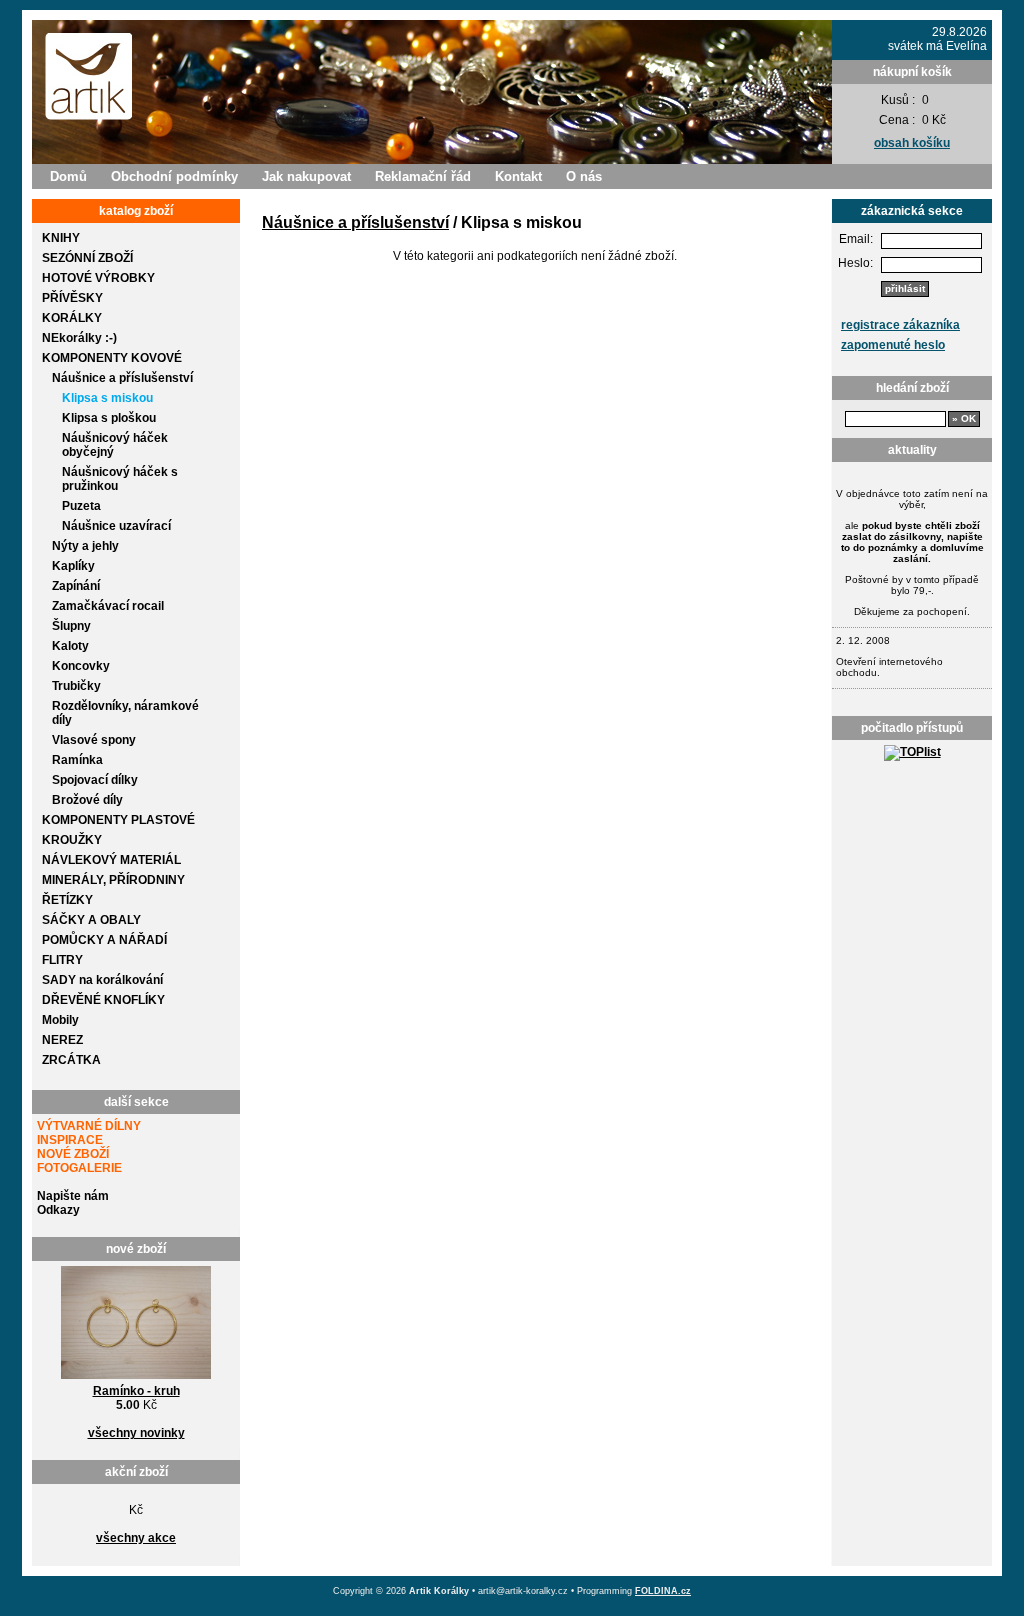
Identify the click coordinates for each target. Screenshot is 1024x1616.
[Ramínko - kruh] (136, 1380)
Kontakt (518, 176)
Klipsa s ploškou (109, 418)
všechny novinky (136, 1433)
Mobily (60, 1020)
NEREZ (62, 1040)
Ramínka (77, 760)
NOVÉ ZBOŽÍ (73, 1154)
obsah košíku (912, 143)
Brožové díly (87, 800)
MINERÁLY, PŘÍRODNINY (113, 880)
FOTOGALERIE (79, 1168)
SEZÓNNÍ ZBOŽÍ (87, 258)
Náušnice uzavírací (116, 526)
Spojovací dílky (95, 780)
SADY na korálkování (102, 980)
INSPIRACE (70, 1140)
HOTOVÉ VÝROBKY (98, 278)
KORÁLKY (72, 318)
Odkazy (58, 1210)
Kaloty (70, 646)
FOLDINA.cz (663, 1591)
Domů (68, 176)
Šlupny (71, 626)
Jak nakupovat (306, 176)
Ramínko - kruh (136, 1391)
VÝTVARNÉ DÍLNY (89, 1126)
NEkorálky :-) (79, 338)
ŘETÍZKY (67, 900)
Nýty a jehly (85, 546)
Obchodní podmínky (174, 176)
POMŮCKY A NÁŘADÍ (104, 940)
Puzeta (81, 506)
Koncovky (81, 666)
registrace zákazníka (900, 325)
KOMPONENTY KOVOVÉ (112, 358)
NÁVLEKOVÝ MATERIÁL (111, 860)
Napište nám (73, 1196)
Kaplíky (73, 566)
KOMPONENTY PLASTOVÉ (118, 820)
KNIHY (61, 238)
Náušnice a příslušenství (122, 378)
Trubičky (76, 686)
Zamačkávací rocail (108, 606)
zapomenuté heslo (893, 345)
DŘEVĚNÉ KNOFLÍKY (103, 1000)
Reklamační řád (423, 176)
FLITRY (62, 960)
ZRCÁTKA (71, 1060)
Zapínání (76, 586)
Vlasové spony (94, 740)
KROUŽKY (72, 840)
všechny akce (136, 1538)
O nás (584, 176)
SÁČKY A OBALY (91, 920)
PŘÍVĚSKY (72, 298)
